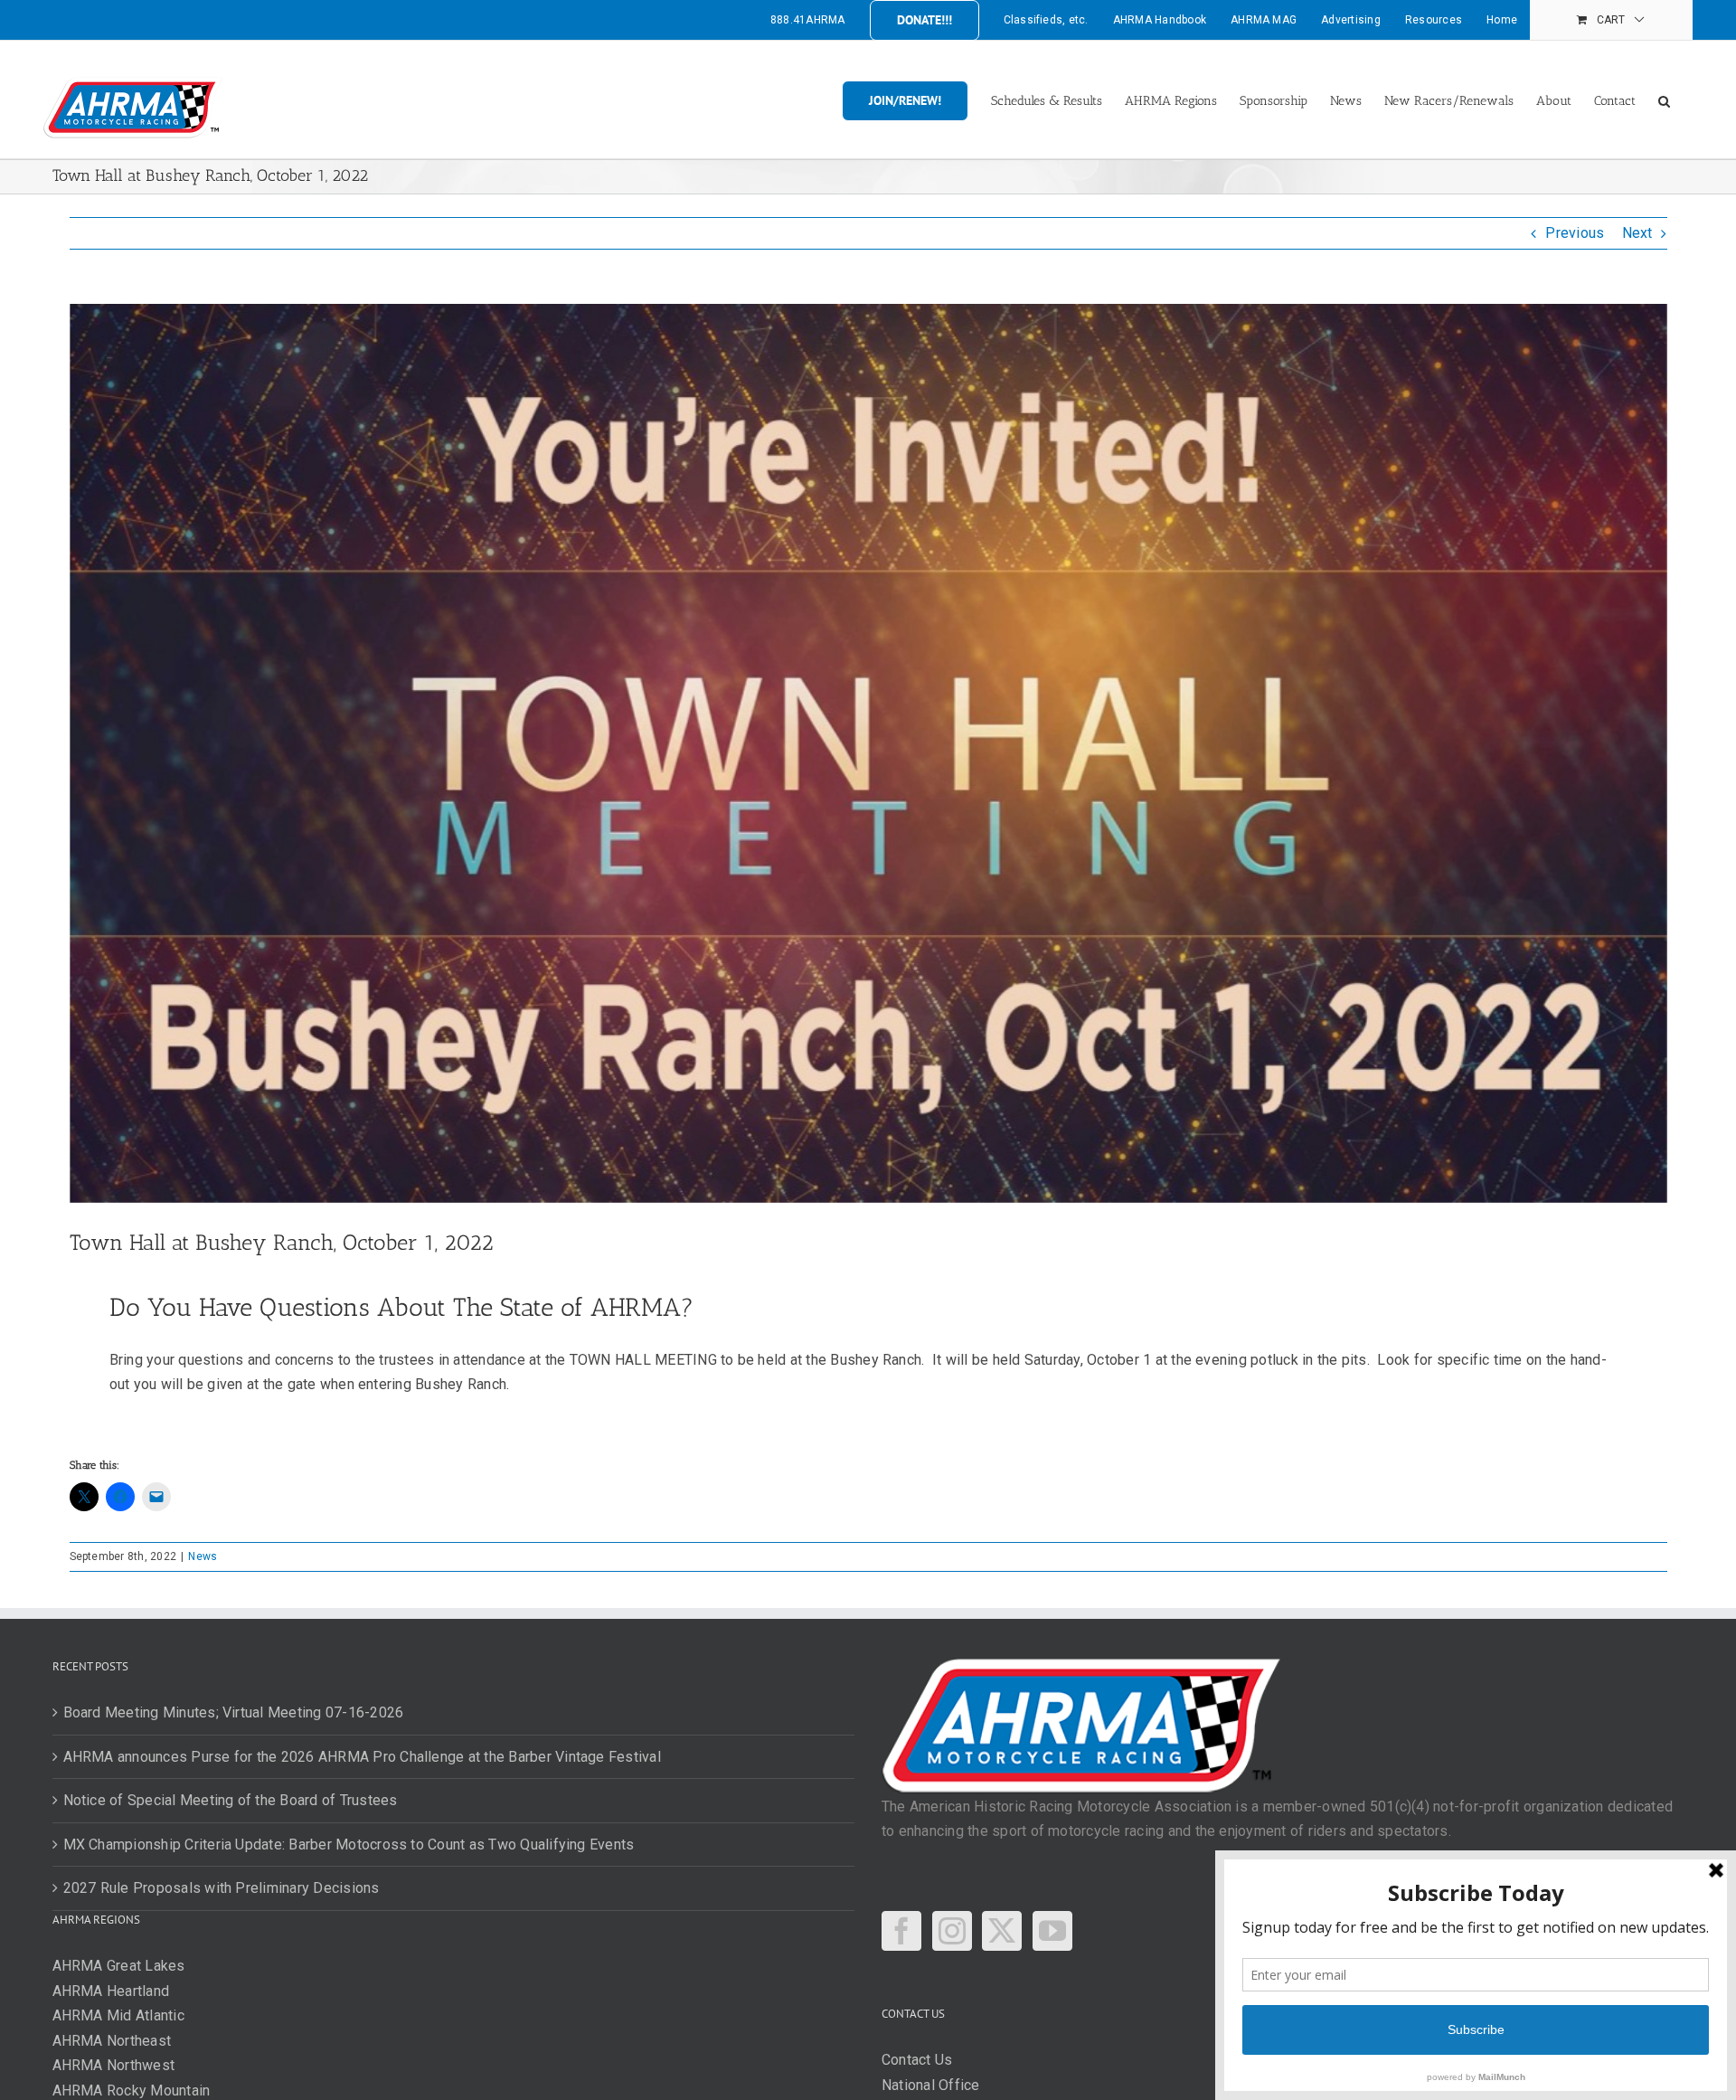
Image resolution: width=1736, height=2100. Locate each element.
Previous (1575, 233)
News (203, 1556)
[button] (1664, 99)
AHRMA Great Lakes (119, 1966)
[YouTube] (1052, 1931)
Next (1637, 233)
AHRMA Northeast (112, 2041)
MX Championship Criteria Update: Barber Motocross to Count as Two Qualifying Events (349, 1845)
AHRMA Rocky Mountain (132, 2091)
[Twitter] (1002, 1931)
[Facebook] (901, 1931)
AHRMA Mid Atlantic (118, 2015)
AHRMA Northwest (114, 2065)
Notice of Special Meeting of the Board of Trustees (231, 1800)
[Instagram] (952, 1931)
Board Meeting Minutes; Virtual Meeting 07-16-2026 (234, 1712)
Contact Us (917, 2060)
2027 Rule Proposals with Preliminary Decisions (222, 1888)
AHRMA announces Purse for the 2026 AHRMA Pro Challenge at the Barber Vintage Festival (362, 1757)
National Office (931, 2085)
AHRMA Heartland (111, 1991)
